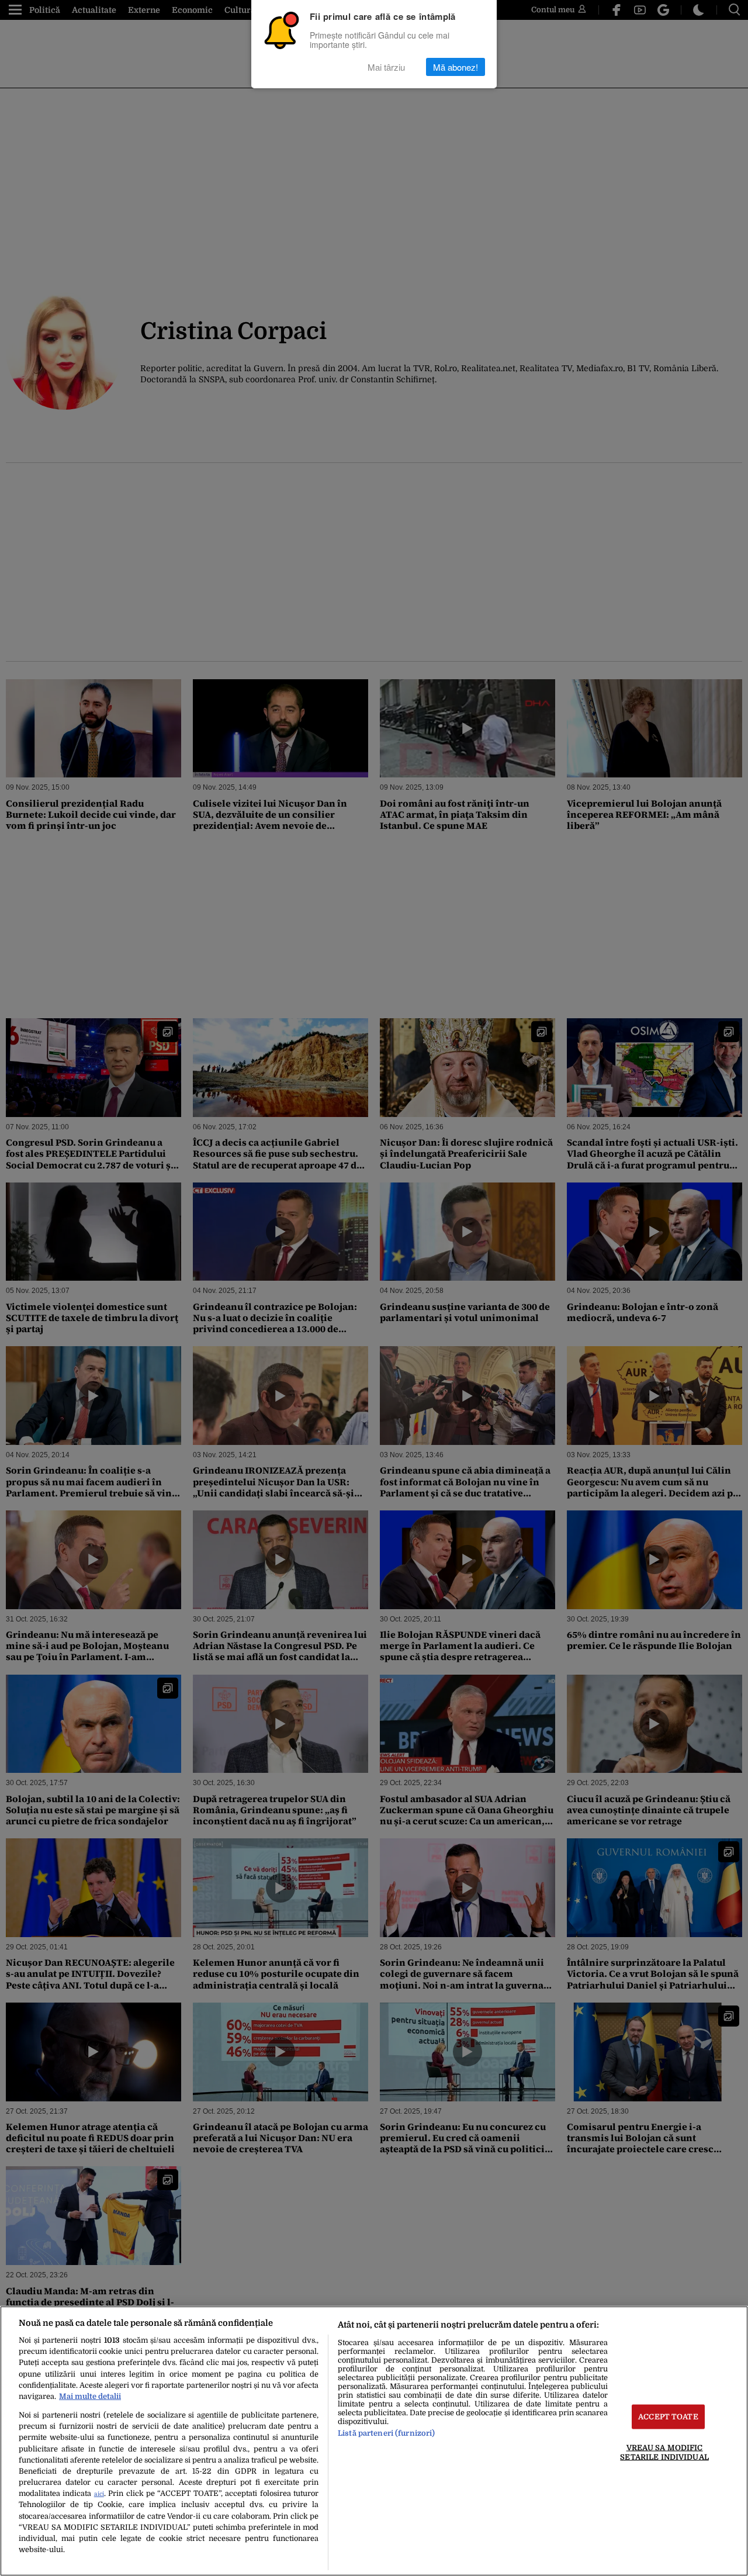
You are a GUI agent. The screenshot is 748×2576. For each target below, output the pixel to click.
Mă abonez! (456, 67)
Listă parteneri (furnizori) (386, 2433)
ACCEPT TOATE (668, 2417)
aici (99, 2494)
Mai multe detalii (90, 2396)
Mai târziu (386, 67)
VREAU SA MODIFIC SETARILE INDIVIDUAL (664, 2452)
